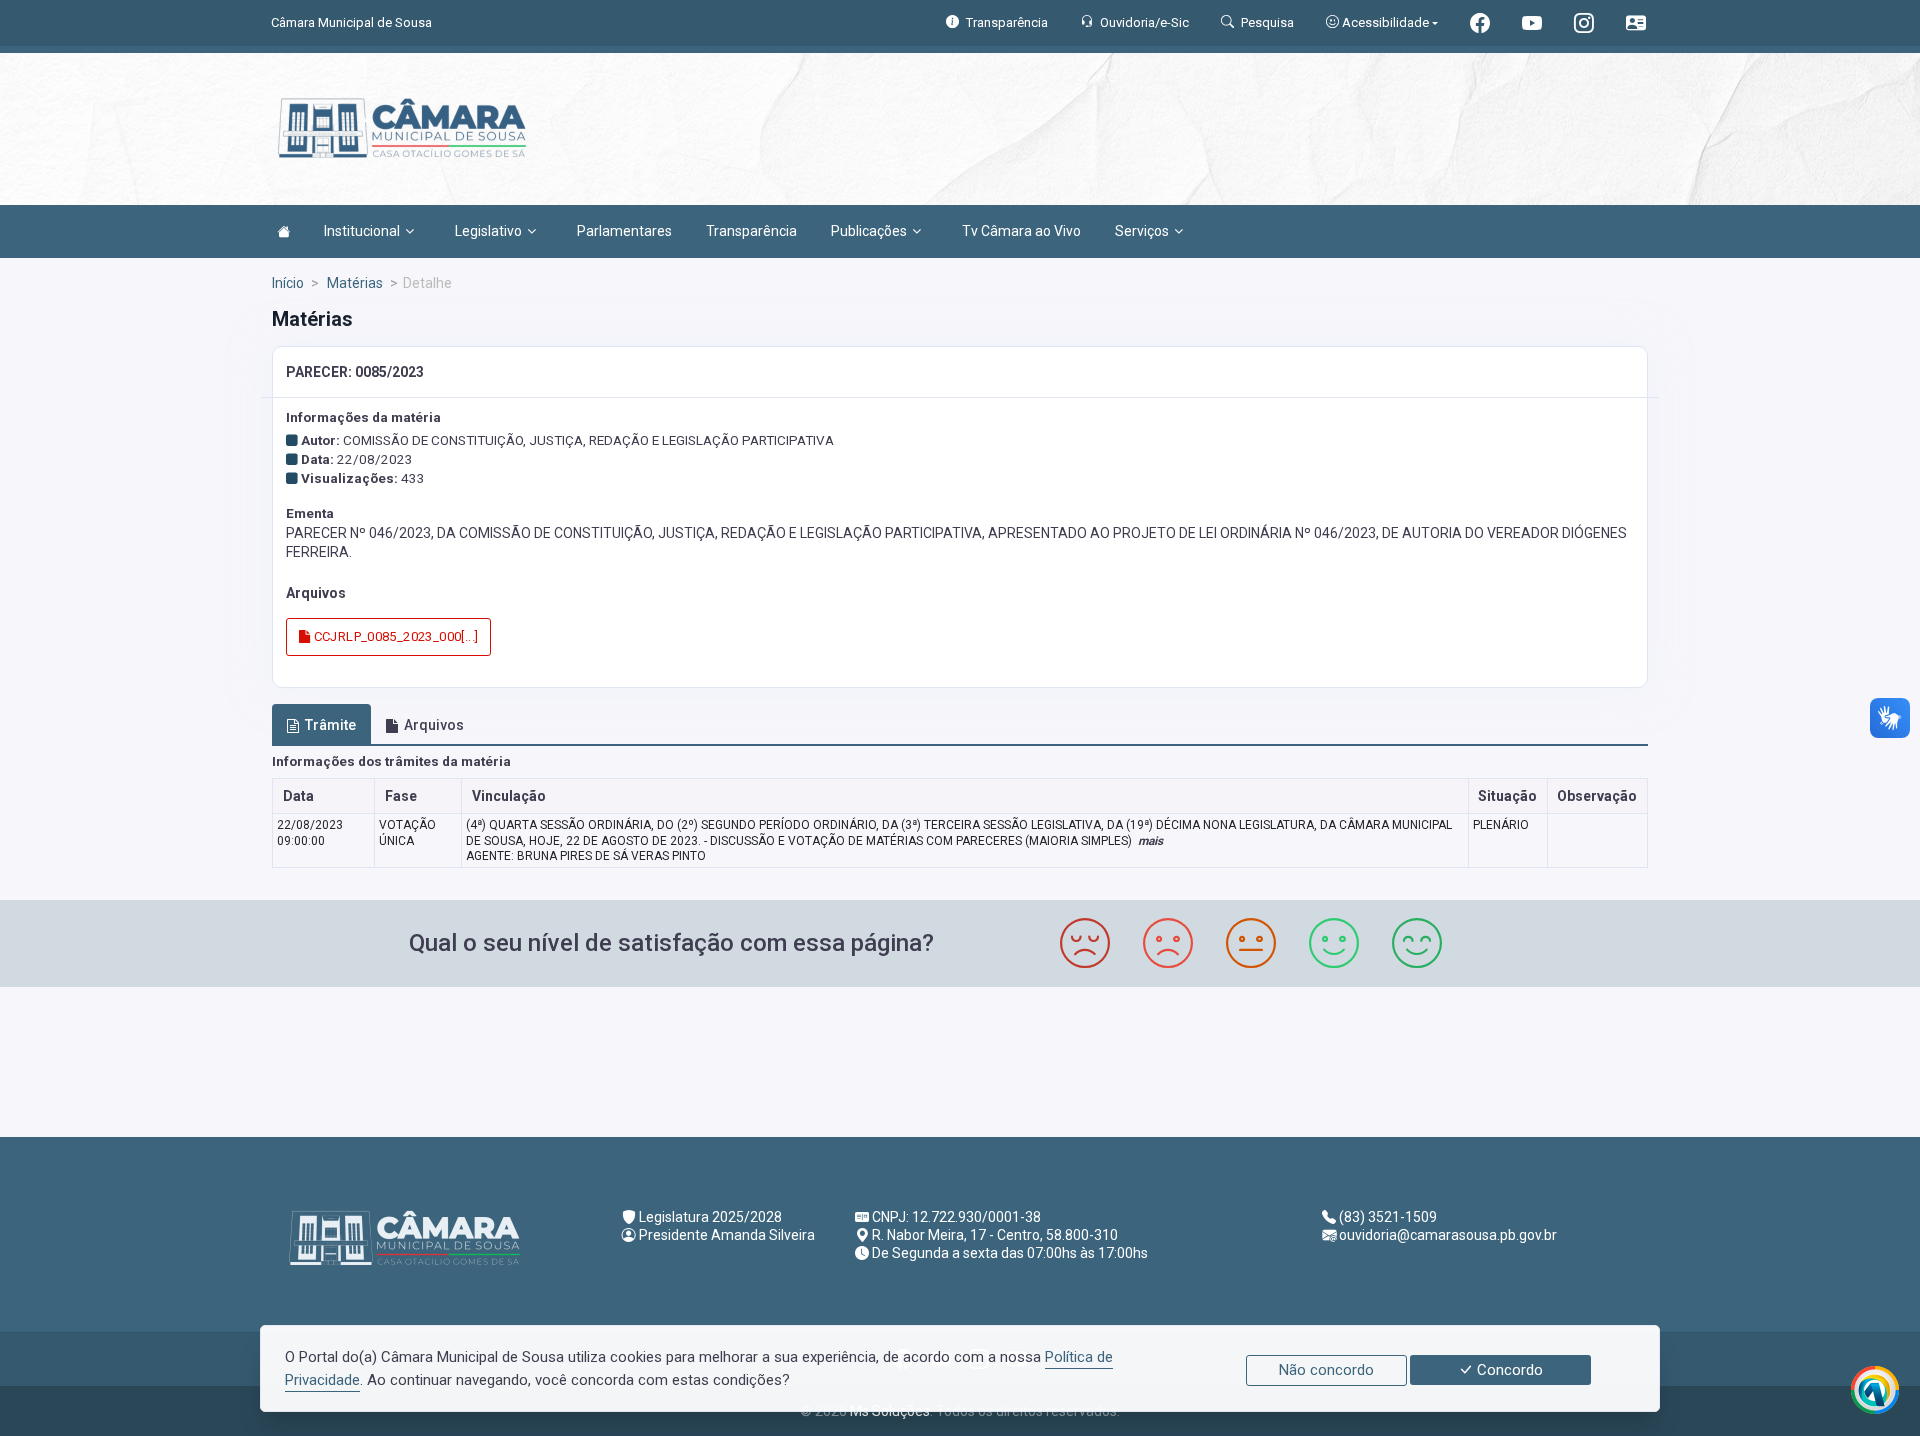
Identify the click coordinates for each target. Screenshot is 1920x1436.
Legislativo (488, 231)
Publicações (869, 231)
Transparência (751, 231)
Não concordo (1326, 1370)
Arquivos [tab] (434, 725)
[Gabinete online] (1636, 25)
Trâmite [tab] (330, 725)
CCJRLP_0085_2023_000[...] (394, 636)
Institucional (362, 231)
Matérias (353, 283)
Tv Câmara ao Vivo (1021, 231)
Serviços (1142, 231)
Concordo (1508, 1370)
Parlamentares (624, 231)
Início (288, 283)
